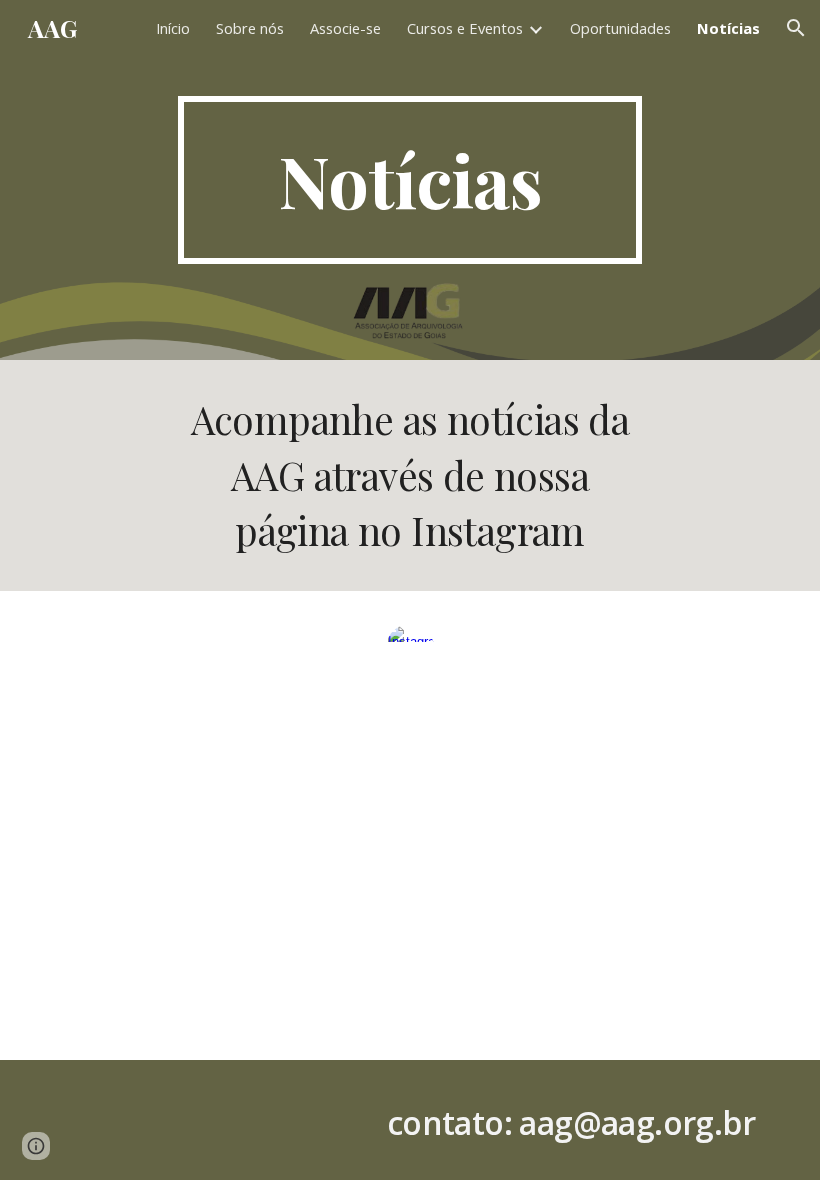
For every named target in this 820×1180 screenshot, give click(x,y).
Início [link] (173, 28)
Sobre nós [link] (250, 28)
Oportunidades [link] (620, 28)
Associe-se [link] (345, 28)
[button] (796, 28)
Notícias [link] (728, 28)
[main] (410, 180)
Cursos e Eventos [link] (465, 28)
